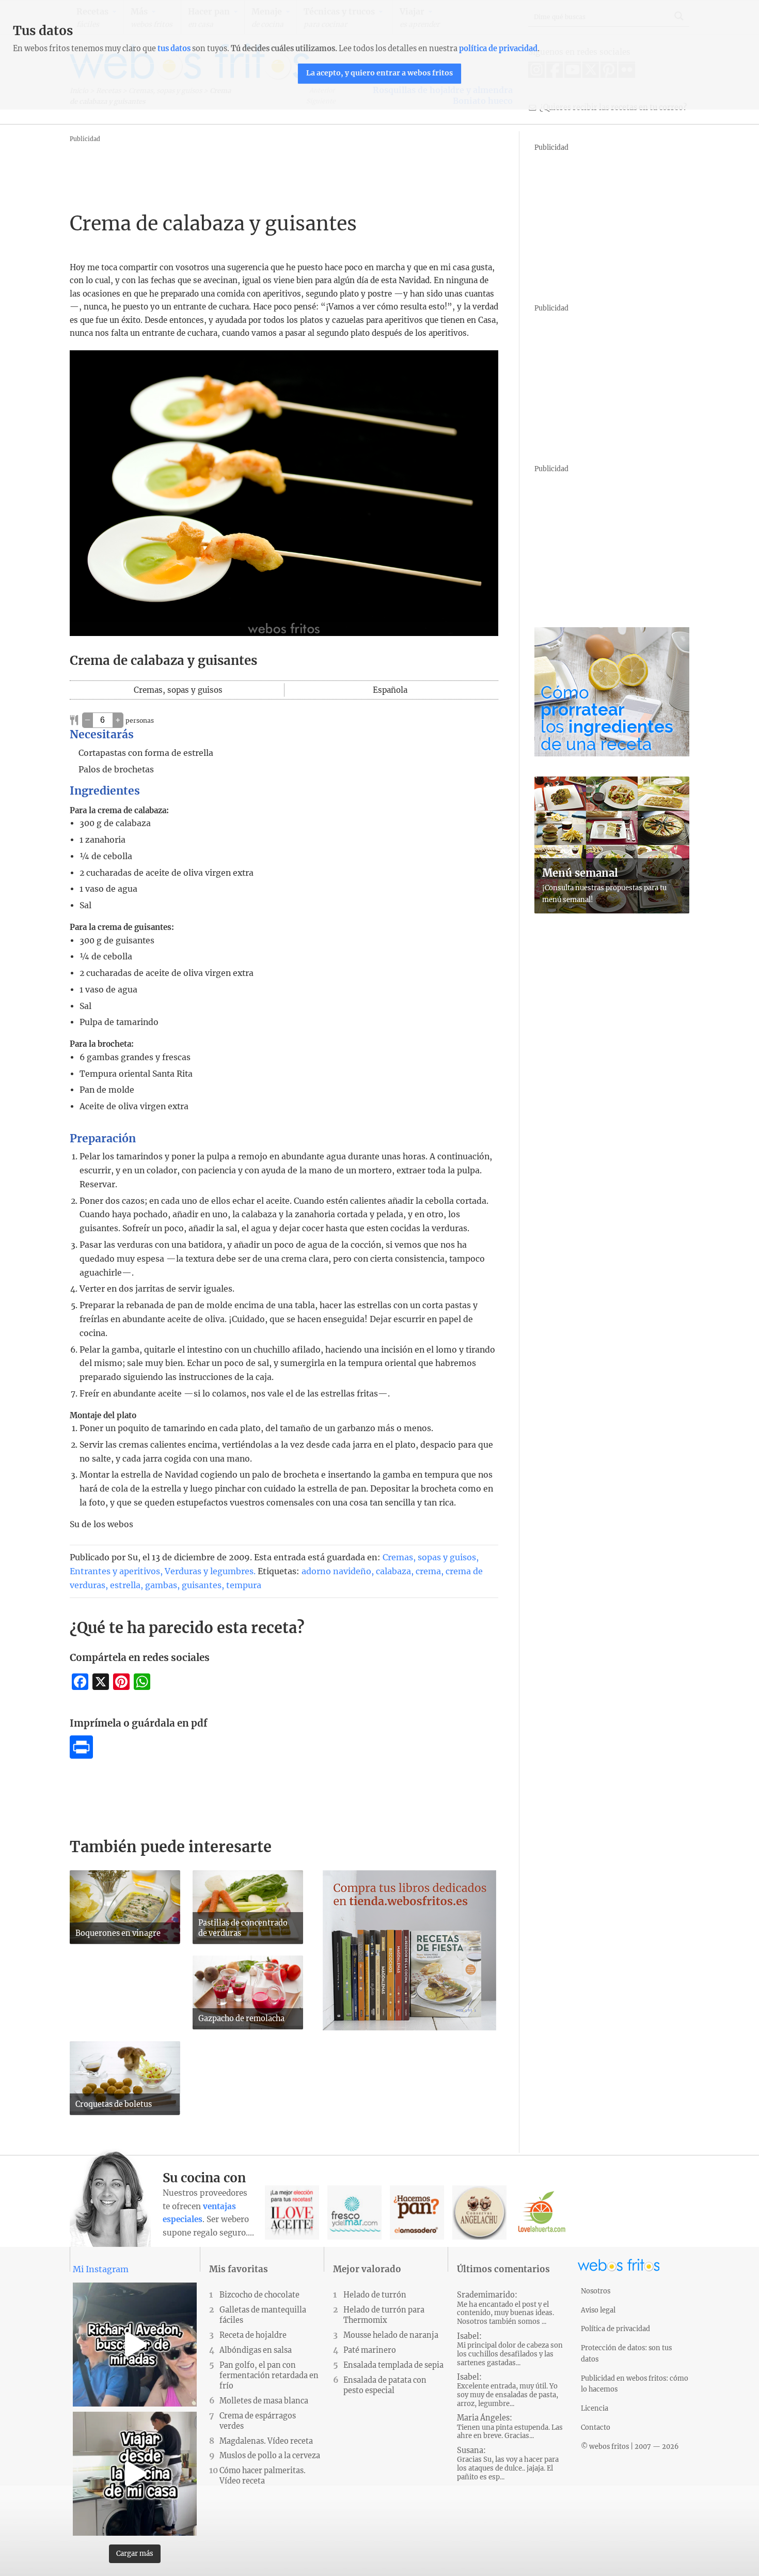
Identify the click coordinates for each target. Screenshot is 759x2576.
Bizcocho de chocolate (259, 2295)
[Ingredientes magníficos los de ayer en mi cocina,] (135, 2474)
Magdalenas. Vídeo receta (266, 2441)
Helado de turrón (375, 2295)
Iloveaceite (292, 2213)
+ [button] (118, 720)
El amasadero (417, 2213)
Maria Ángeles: (510, 2427)
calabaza (393, 1571)
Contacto (596, 2427)
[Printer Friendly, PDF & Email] (81, 1756)
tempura (244, 1585)
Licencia (595, 2408)
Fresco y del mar (354, 2213)
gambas (161, 1585)
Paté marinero (370, 2350)
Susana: (508, 2464)
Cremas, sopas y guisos (429, 1557)
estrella (125, 1585)
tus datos (174, 49)
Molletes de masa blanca (264, 2401)
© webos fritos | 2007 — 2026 (630, 2446)
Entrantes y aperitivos (115, 1571)
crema (428, 1571)
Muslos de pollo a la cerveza (270, 2456)
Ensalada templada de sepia (393, 2365)
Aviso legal (598, 2310)
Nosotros (596, 2291)
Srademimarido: (505, 2308)
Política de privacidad (615, 2329)
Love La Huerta (542, 2213)
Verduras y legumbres (209, 1571)
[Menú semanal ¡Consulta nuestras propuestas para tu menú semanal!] (612, 910)
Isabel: (510, 2349)
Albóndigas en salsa (256, 2350)
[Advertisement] (258, 168)
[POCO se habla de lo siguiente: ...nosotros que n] (135, 2345)
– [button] (88, 720)
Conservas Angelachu (479, 2213)
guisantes (202, 1585)
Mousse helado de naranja (391, 2335)
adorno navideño (336, 1571)
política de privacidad (498, 49)
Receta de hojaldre (253, 2335)
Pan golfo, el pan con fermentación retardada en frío (269, 2376)
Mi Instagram (101, 2269)
